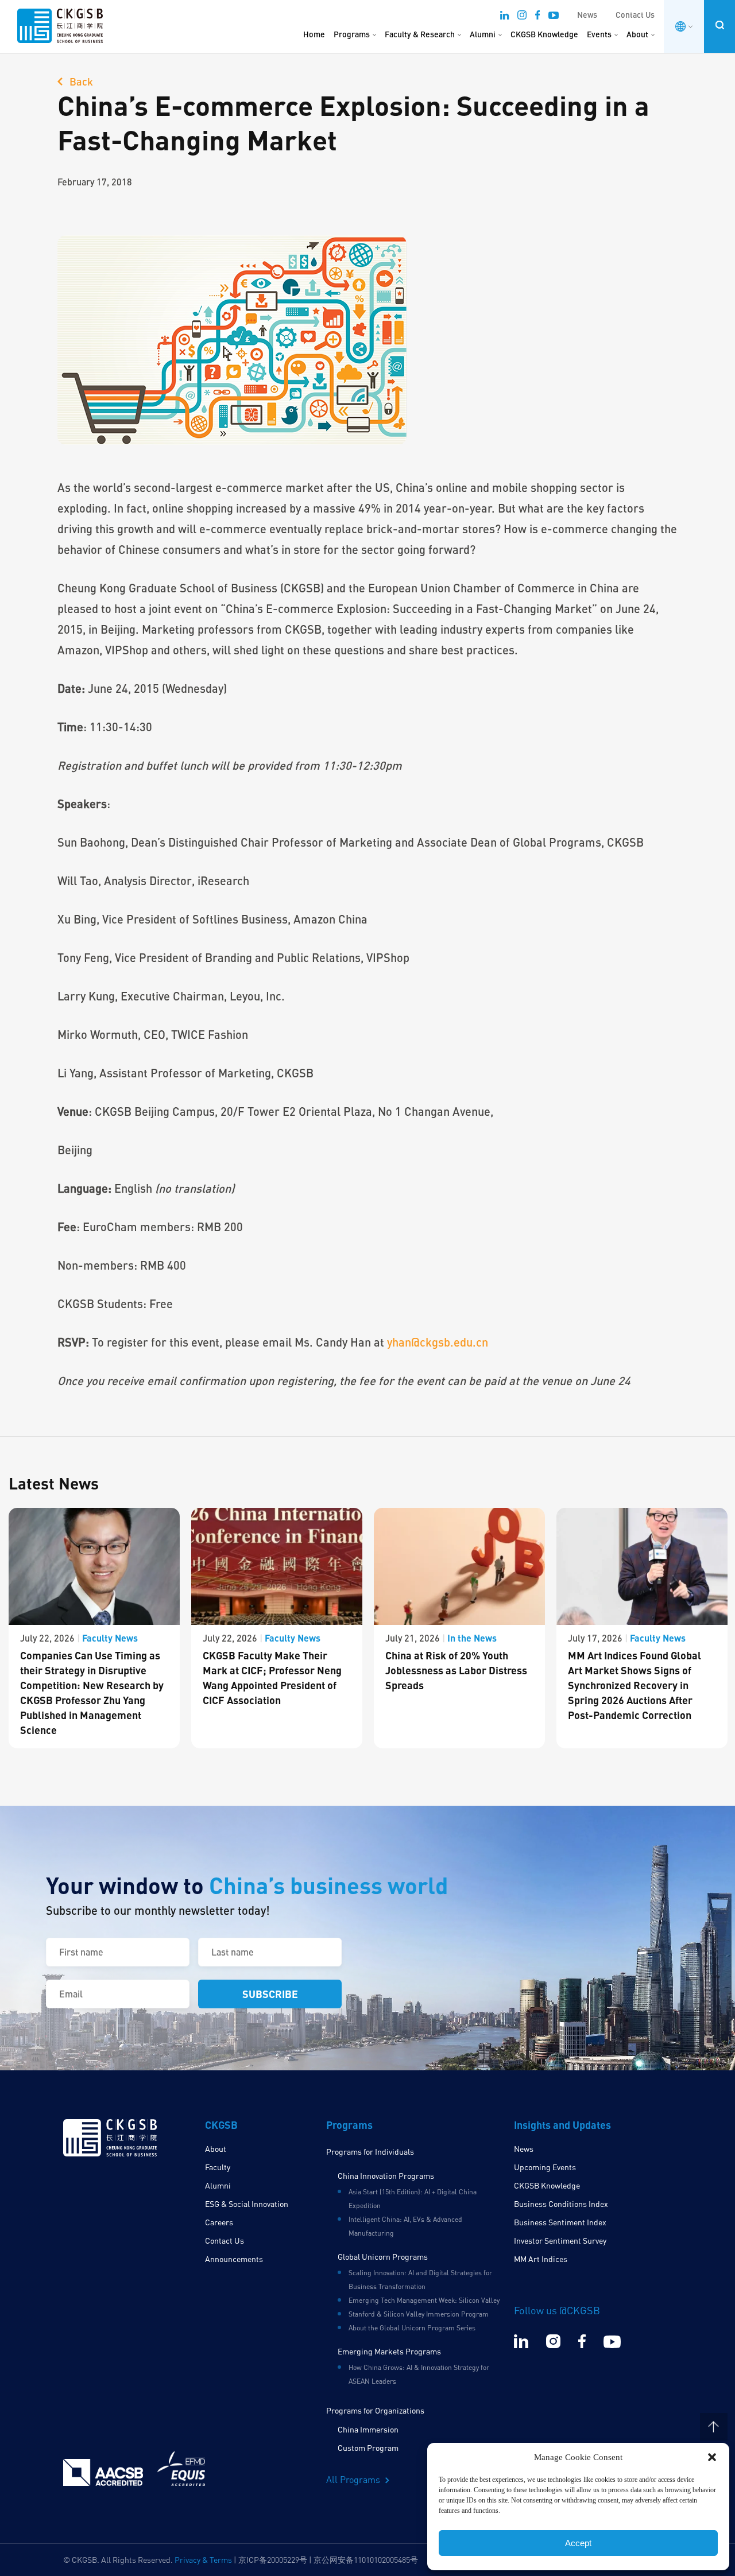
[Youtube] (554, 17)
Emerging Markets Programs (389, 2351)
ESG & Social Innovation (247, 2204)
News (587, 15)
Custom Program (368, 2448)
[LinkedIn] (504, 17)
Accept (578, 2543)
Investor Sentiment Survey (560, 2241)
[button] (712, 2457)
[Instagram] (522, 17)
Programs (352, 34)
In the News (472, 1638)
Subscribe (270, 1994)
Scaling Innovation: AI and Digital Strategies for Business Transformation (420, 2280)
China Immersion (368, 2429)
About (637, 34)
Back (80, 82)
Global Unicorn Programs (383, 2257)
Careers (219, 2222)
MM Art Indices (541, 2259)
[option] (94, 1628)
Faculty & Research (420, 34)
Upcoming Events (545, 2167)
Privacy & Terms (203, 2560)
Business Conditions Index (561, 2204)
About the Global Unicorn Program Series (412, 2328)
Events (599, 34)
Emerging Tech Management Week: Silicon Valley (424, 2300)
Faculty (218, 2167)
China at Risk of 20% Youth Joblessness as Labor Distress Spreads (456, 1670)
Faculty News (110, 1638)
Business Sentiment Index (560, 2222)
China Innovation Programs (386, 2176)
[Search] (719, 25)
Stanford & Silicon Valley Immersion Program (419, 2314)
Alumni (483, 34)
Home (314, 34)
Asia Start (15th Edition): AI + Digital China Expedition (413, 2199)
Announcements (234, 2259)
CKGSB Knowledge (544, 34)
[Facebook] (537, 17)
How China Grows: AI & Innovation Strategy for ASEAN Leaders (419, 2374)
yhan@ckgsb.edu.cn (438, 1342)
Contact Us (635, 15)
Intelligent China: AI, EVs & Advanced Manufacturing (405, 2226)
